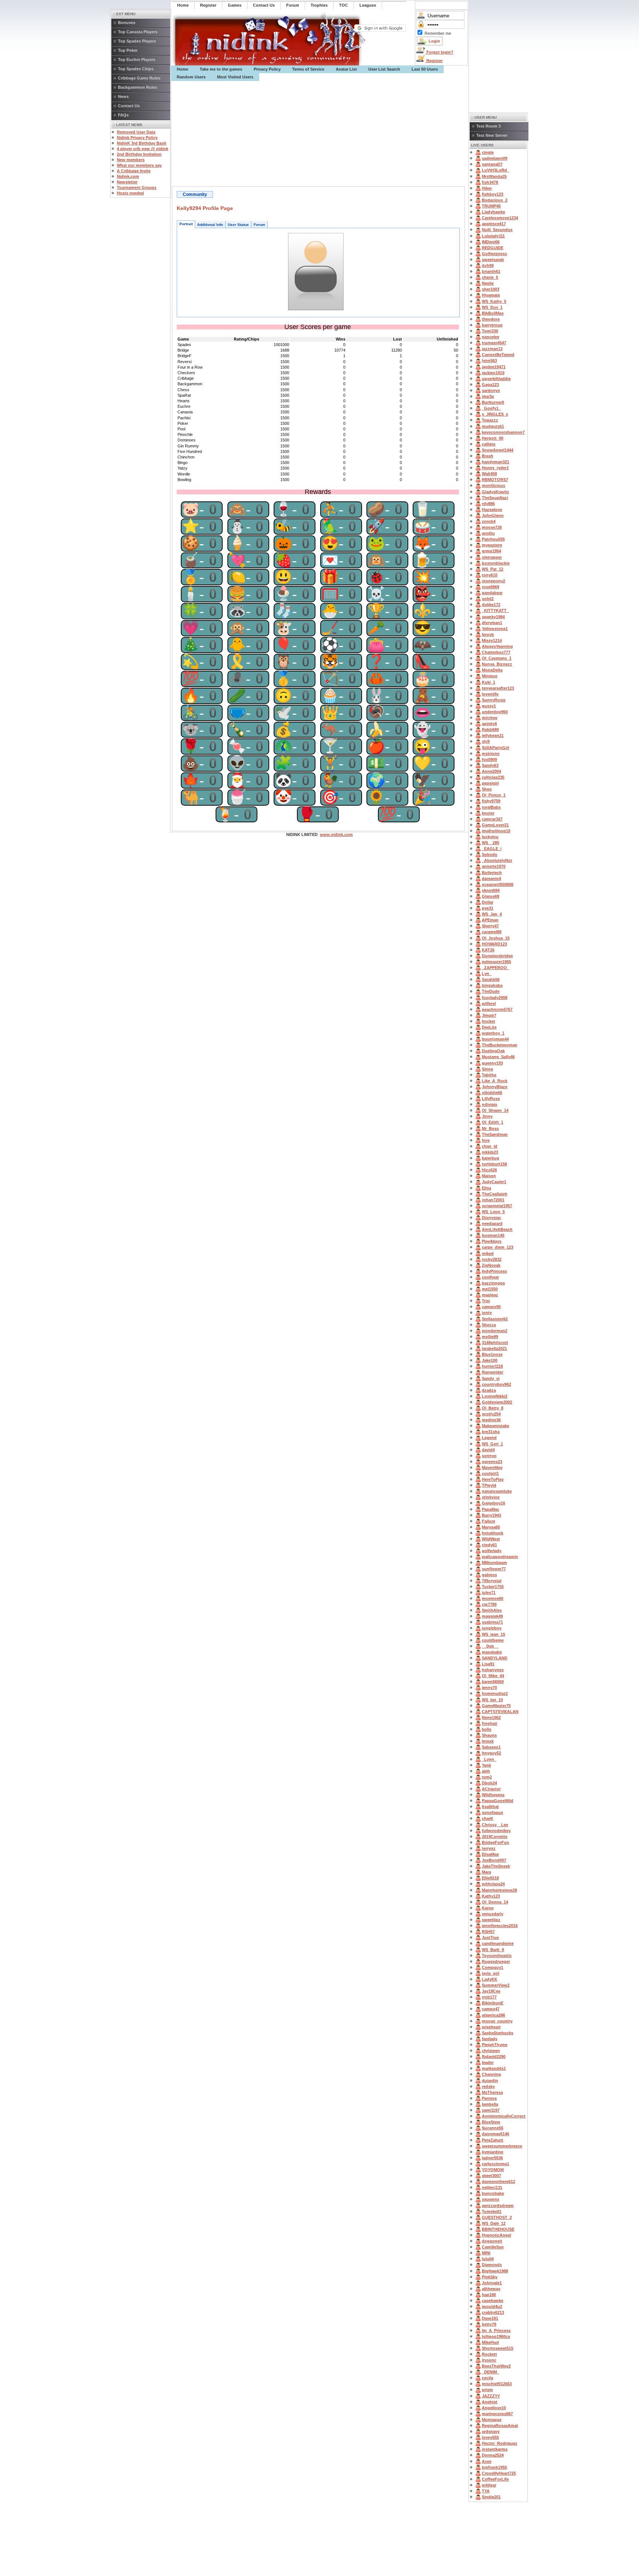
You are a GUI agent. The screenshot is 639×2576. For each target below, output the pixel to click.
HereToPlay (493, 1479)
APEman (490, 920)
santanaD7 (492, 164)
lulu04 (488, 2259)
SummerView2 (496, 1985)
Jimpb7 (489, 1015)
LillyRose (491, 1099)
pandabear (492, 593)
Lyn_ (487, 974)
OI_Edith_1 (493, 1122)
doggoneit (492, 2241)
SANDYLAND (495, 1658)
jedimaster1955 (496, 962)
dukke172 (491, 605)
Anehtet (490, 2402)
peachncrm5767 (497, 1009)
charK (488, 1818)
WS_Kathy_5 (494, 301)
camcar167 (492, 819)
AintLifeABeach (497, 1229)
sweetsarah (493, 260)
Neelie (488, 283)
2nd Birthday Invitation (139, 154)
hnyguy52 (491, 1753)
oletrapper (492, 557)
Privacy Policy (267, 69)
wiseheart (491, 2027)
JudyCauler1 (494, 1182)
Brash (488, 456)
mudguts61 (493, 426)
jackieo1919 (493, 373)
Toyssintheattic (497, 1956)
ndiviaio (490, 1104)
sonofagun (493, 1812)
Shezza (489, 1325)
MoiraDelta (492, 670)
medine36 (491, 1420)
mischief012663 (497, 2384)
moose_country (497, 2021)
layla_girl (491, 1973)
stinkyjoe (491, 1497)
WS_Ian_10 (492, 1700)
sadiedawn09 (495, 158)
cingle (488, 152)
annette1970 (494, 866)
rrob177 (489, 1997)
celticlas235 (493, 777)
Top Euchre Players (137, 60)
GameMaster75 (496, 1706)
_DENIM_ (491, 2372)
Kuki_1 (488, 682)
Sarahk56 (491, 979)
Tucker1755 (493, 1587)
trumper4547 (494, 343)
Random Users (191, 77)
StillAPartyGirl (496, 748)
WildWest (491, 1539)
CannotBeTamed (498, 355)
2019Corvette (495, 1837)
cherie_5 (490, 277)
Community (195, 194)
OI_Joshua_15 (496, 938)
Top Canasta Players (138, 32)
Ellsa (486, 1188)
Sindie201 (491, 2497)
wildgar (489, 2485)
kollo (487, 1729)
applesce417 (494, 224)
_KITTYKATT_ (495, 610)
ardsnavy (491, 2431)
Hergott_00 (493, 438)
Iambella (490, 2104)
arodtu (488, 533)
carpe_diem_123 (498, 1247)
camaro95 (491, 1307)
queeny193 (492, 1063)
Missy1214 (492, 640)
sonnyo (489, 1456)
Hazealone (492, 510)
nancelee (491, 337)
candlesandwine (498, 1943)
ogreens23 (492, 1462)
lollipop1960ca (496, 2336)
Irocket (488, 1021)
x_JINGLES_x (495, 414)
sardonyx (491, 390)
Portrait (186, 224)
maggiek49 (492, 1616)
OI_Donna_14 (495, 1902)
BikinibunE (493, 2003)
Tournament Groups (137, 187)
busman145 (493, 1235)
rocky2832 (492, 1259)
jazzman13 (492, 349)
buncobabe (493, 2193)
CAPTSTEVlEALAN (500, 1712)
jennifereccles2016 (500, 1926)
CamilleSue (493, 2247)
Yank (486, 1765)
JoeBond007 (494, 1860)
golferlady (492, 1551)
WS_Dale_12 (494, 2223)
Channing (491, 2074)
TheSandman (495, 1134)
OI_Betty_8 (493, 1408)
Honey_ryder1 (495, 468)
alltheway (491, 2289)
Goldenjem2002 (497, 1402)
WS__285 (491, 843)
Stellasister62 (495, 1319)
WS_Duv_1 (492, 307)
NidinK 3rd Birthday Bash (142, 143)
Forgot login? (439, 52)
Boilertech (492, 873)
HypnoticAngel (496, 2235)
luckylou (490, 837)
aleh (486, 1771)
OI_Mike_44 (493, 1676)
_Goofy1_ (491, 408)
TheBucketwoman (500, 1045)
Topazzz (490, 420)
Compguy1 (493, 1967)
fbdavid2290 (494, 2057)
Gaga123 (490, 385)
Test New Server (492, 135)
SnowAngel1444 (498, 450)
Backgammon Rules (138, 87)
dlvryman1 (492, 623)
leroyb (488, 634)
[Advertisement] (320, 134)
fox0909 (489, 759)
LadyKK (490, 1979)
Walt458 (489, 474)
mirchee (490, 718)
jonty (487, 1313)
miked (488, 1253)
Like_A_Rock (495, 1081)
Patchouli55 (493, 539)
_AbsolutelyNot (497, 860)
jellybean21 (493, 735)
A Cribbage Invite (134, 171)
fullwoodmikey (496, 1831)
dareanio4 (491, 879)
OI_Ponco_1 (494, 795)
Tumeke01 (492, 2211)
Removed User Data (136, 132)
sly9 (486, 741)
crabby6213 (493, 2312)
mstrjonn (491, 754)
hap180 (489, 2295)
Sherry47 (490, 926)
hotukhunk (493, 1533)
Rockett (489, 2354)
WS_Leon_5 (493, 1212)
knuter (488, 813)
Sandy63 (490, 765)
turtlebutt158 (494, 1164)
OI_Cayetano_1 (497, 658)
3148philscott (495, 1343)
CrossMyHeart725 (499, 2473)
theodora (491, 319)
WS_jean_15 (493, 1634)
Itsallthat (490, 1807)
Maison (489, 1176)
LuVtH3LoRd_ (496, 170)
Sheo (487, 789)
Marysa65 (491, 1527)
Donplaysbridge (497, 956)
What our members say (139, 165)
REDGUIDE (493, 248)
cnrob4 (489, 521)
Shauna (489, 1735)
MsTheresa (492, 2092)
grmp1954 (491, 551)
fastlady (490, 2039)
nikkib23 (490, 1152)
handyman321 (496, 462)
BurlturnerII (493, 402)
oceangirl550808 (498, 884)
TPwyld (489, 1485)
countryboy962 (496, 1384)
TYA (486, 2491)
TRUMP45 (491, 206)
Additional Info (210, 225)
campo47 (491, 2009)
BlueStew (491, 2122)
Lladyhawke (493, 212)
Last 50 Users (425, 69)
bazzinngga (493, 1283)
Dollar (488, 902)
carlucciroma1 (496, 2164)
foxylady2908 (495, 998)
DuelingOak (493, 1051)
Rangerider (493, 1372)
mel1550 (490, 1289)
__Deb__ (490, 1646)
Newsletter (127, 182)
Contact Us (129, 106)
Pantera (489, 2098)
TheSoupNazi (495, 498)
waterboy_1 (493, 1033)
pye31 (488, 908)
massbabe (492, 1652)
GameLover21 (495, 825)
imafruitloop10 (496, 831)
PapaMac (491, 1509)
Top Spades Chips (136, 69)
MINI (486, 2253)
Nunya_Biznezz (497, 664)
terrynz (489, 1848)
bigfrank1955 (494, 2467)
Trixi (486, 1301)
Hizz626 (489, 1170)
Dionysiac (491, 1218)
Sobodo (490, 854)
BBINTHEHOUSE (498, 2229)
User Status (238, 225)
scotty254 (491, 1414)
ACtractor (491, 1789)
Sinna (487, 1069)
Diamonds (492, 2265)
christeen (491, 2051)
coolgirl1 (490, 1473)
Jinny (487, 1116)
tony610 (490, 575)
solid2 (488, 599)
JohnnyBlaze (495, 1087)
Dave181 (490, 2318)
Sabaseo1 (491, 1747)
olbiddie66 (492, 1093)
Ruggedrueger (496, 1961)
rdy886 (488, 504)
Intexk (488, 1741)
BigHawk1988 (495, 2271)
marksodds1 (494, 2068)
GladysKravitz (496, 492)
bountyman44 (495, 1039)
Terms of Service (308, 69)
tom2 (487, 1777)
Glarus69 (491, 896)
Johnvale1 (492, 2283)
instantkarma (495, 2449)
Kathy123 (491, 1896)
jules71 (489, 1592)
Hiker (487, 188)
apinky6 (489, 724)
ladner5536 (492, 2158)
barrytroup (492, 325)
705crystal (492, 1581)
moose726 (492, 527)
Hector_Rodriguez (500, 2443)
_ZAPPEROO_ (496, 968)
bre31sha (491, 1432)
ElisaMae (490, 1854)
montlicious (493, 485)
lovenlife (490, 694)
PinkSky (490, 2277)
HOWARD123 (494, 944)
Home (182, 69)
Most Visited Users (235, 77)
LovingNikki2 (495, 1396)
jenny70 (489, 1688)
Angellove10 (494, 2408)
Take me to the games (221, 69)
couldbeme (493, 1640)
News (123, 97)
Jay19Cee (491, 1991)
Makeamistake (496, 1426)
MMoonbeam (494, 1563)
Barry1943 (491, 1515)
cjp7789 (489, 1604)
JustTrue (490, 1937)
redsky (488, 2086)
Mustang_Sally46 (498, 1057)
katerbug (491, 1158)
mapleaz (490, 1295)
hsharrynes (493, 1670)
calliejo (489, 444)
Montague (492, 2420)
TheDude (491, 991)
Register (434, 61)
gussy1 (489, 706)
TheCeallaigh (495, 1194)
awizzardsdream (498, 2206)
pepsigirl (490, 783)
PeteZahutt (493, 2140)
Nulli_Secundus (497, 230)
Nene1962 (491, 1717)
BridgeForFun (496, 1842)
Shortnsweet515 (498, 2348)
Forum (259, 225)
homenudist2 (495, 1693)
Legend (489, 1438)
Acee (487, 2461)
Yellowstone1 (495, 629)
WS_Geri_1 (492, 1444)
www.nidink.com (336, 835)
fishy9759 (491, 801)
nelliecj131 (492, 2187)
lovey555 (490, 2437)
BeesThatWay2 (496, 2366)
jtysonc (489, 2360)
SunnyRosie (494, 700)
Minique (490, 676)
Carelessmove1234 (500, 218)
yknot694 (491, 890)
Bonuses (127, 23)
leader (488, 2062)
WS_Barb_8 (493, 1950)
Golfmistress (494, 254)
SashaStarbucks (498, 2033)
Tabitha (489, 1075)
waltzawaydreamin (500, 1557)
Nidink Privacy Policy (137, 138)
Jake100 (490, 1360)
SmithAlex (492, 1610)
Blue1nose (492, 1354)
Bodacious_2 (495, 200)
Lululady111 (493, 236)
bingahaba (492, 985)
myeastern (492, 545)
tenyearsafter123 (498, 688)
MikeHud (490, 2342)
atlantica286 (493, 2015)
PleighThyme (495, 2045)
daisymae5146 (496, 2134)
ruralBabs (491, 807)
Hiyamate (491, 295)
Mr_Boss (490, 1128)
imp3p (488, 396)
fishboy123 (493, 194)
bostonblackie (496, 563)
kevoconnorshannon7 (503, 432)
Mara (486, 1872)
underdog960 (495, 712)
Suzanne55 (493, 2128)
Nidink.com (128, 176)
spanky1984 (493, 617)
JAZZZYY (491, 2396)
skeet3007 (491, 2176)
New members (131, 160)
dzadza (489, 1390)
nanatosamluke (497, 1491)
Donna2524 (493, 2455)
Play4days (492, 1241)
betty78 (489, 2324)
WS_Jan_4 (492, 914)
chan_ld (490, 1146)
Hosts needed (130, 193)
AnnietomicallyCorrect (504, 2116)
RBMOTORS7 (495, 480)
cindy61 (489, 1545)
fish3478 (490, 182)
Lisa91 (488, 1664)
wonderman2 (495, 1331)
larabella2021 (494, 1348)
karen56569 (493, 1682)
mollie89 (490, 1337)
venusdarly (493, 1914)
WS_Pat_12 (493, 569)
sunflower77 (494, 1569)
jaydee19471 (494, 367)
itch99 (488, 265)
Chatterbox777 (496, 652)
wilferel (489, 1003)
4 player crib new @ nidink (143, 149)
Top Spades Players (137, 41)
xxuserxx (491, 2199)
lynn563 (489, 360)
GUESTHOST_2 (497, 2217)
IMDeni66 (491, 242)
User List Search (384, 69)
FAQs (123, 115)
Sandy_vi (491, 1378)
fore (486, 1140)
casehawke (493, 2301)
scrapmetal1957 (497, 1206)
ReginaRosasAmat (500, 2426)
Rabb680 (490, 730)
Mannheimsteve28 (499, 1890)
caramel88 (492, 932)
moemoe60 (493, 1598)
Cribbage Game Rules (139, 78)
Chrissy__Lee (495, 1825)
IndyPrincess (494, 1271)
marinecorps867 (497, 2414)
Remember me (438, 33)
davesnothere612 (498, 2181)
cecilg (488, 2378)
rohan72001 (493, 1200)
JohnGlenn (493, 515)
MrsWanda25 (494, 176)
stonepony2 (493, 581)
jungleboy (492, 1628)
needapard (492, 1223)
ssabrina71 (492, 1622)
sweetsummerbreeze (502, 2146)
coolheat (490, 1277)
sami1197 (491, 2110)
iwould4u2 (492, 2306)
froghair (490, 1723)
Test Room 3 (488, 126)
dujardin (490, 2081)
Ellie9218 (490, 1878)
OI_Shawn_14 (495, 1110)
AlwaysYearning (497, 646)
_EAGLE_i (492, 849)
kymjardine (493, 2152)
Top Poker (128, 50)
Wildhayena (493, 1795)
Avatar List (346, 69)
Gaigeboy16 (493, 1503)
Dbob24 (489, 1783)
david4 (488, 1450)
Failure (488, 1521)
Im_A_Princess (496, 2330)
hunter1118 (492, 1366)
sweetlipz (491, 1920)
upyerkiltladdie (496, 379)
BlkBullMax (493, 313)
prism (487, 2390)
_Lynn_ (489, 1759)
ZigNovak (491, 1265)
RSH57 (488, 1932)
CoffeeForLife (495, 2479)
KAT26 (488, 950)
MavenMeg (492, 1468)
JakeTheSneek (496, 1866)
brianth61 (491, 271)
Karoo (488, 1908)
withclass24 (493, 1884)
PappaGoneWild (498, 1801)
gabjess (489, 1575)
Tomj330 (490, 331)
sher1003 (491, 289)
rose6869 (491, 587)
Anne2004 (491, 771)
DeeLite (489, 1027)
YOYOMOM (493, 2170)
